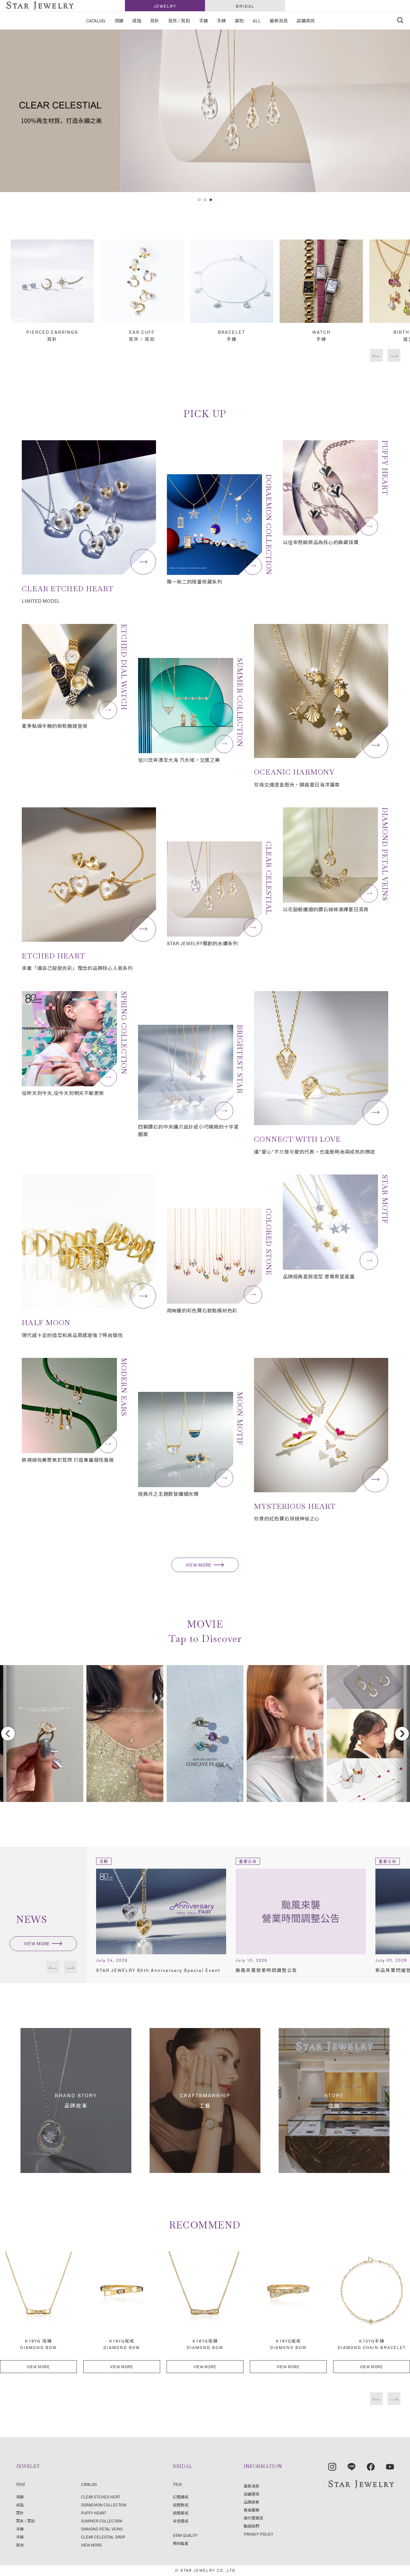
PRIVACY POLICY (258, 2534)
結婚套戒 (181, 2513)
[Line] (352, 2467)
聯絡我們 (251, 2526)
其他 (20, 2545)
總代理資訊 (253, 2518)
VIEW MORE (199, 1565)
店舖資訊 (251, 2494)
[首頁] (40, 6)
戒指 (20, 2505)
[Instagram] (332, 2467)
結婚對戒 (181, 2505)
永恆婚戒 (181, 2521)
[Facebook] (371, 2467)
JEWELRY (165, 6)
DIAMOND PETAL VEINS (102, 2529)
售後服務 (251, 2510)
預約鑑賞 (181, 2543)
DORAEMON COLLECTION (104, 2505)
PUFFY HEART (94, 2513)
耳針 (20, 2513)
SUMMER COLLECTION (102, 2521)
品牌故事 (251, 2502)
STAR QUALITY (185, 2535)
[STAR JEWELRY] (361, 2484)
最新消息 (251, 2486)
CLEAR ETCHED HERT (101, 2497)
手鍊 (20, 2529)
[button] (199, 200)
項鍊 (20, 2497)
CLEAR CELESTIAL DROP (103, 2537)
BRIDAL (245, 6)
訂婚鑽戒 (181, 2497)
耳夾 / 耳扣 (25, 2521)
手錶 (20, 2537)
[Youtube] (390, 2467)
